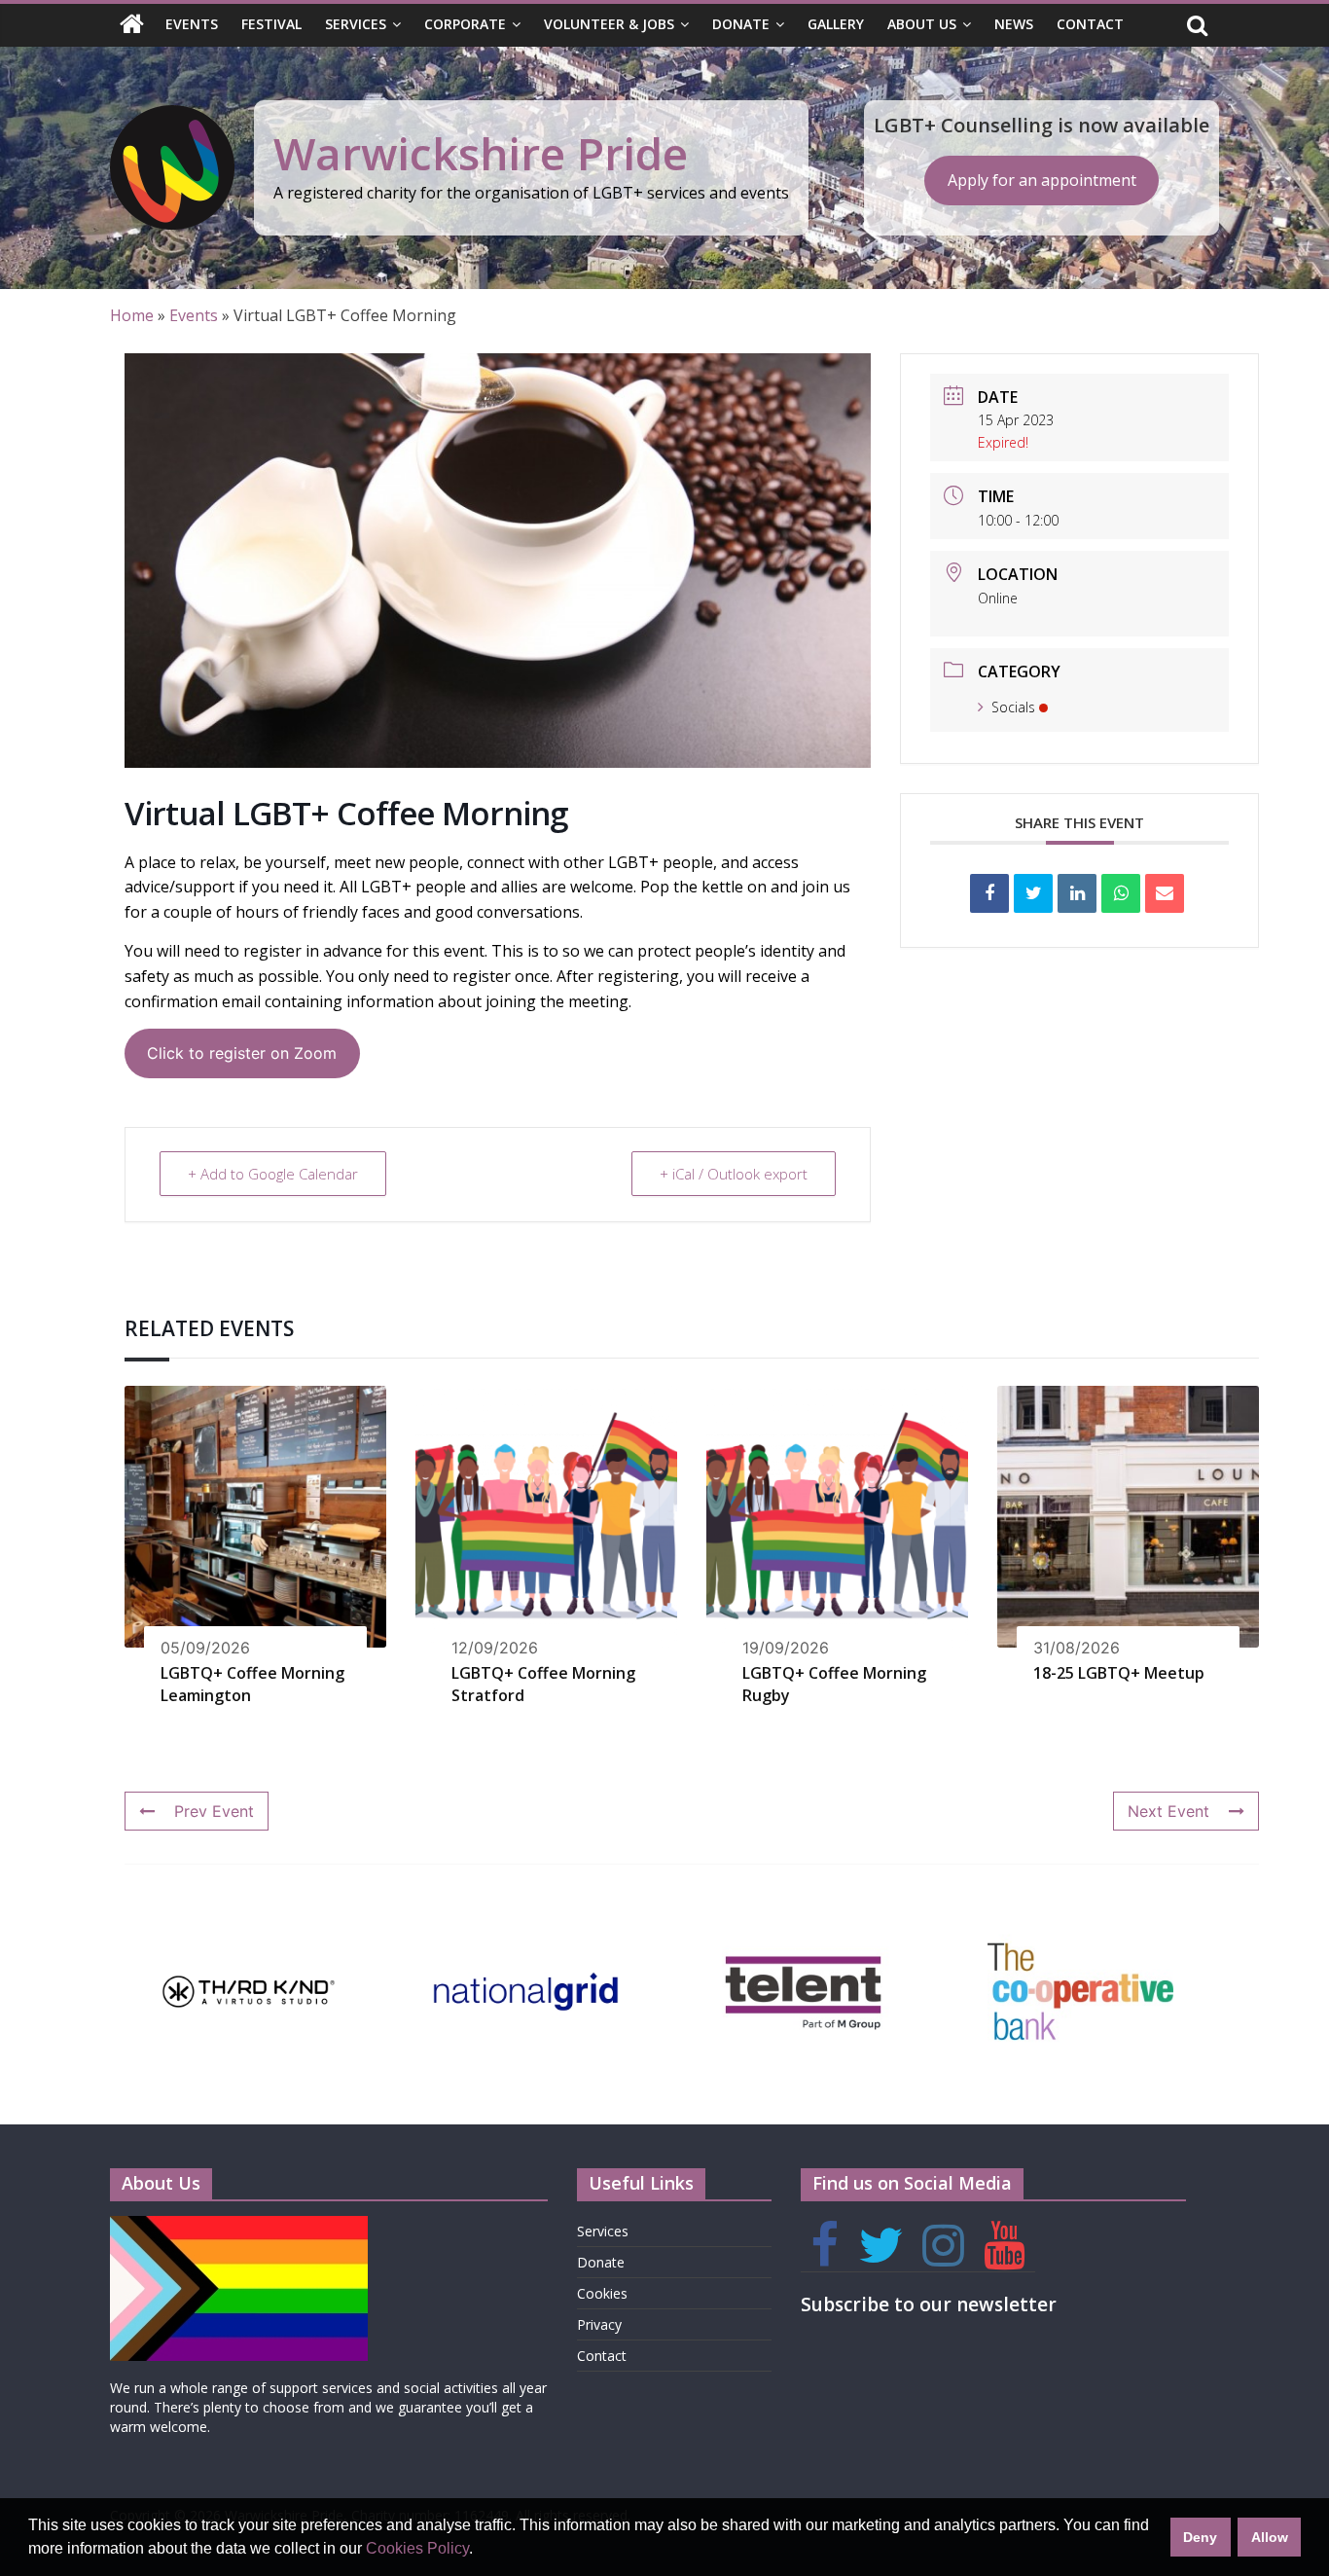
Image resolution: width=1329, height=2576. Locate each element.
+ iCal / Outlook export (734, 1174)
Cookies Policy (417, 2548)
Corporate (465, 24)
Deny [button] (1200, 2537)
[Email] (1165, 893)
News (1014, 24)
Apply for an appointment (1042, 180)
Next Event (1168, 1811)
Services (356, 24)
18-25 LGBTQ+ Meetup (1119, 1673)
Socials (1013, 707)
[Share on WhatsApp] (1121, 893)
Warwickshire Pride (481, 153)
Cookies (602, 2293)
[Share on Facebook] (989, 893)
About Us (922, 24)
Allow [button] (1270, 2537)
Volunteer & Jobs (609, 24)
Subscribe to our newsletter (929, 2304)
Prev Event (214, 1811)
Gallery (836, 24)
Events (192, 24)
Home (132, 315)
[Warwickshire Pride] (132, 25)
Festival (271, 24)
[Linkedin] (1077, 893)
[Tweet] (1033, 893)
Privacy (599, 2324)
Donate (741, 24)
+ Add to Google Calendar (273, 1174)
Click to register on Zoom (242, 1053)
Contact (1090, 24)
